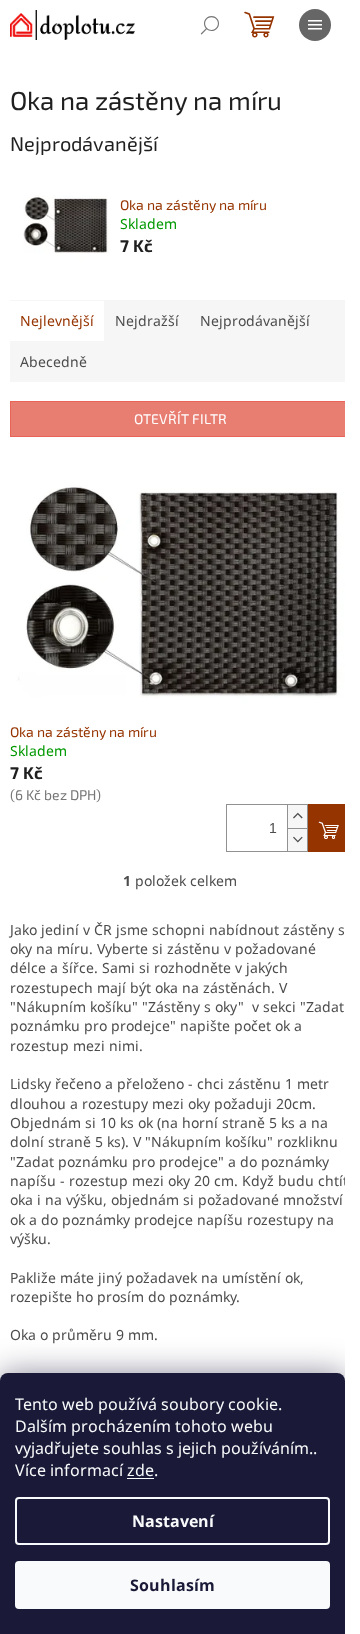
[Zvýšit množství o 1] (297, 816)
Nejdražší (147, 320)
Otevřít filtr (180, 418)
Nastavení (173, 1521)
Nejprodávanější (255, 320)
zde (140, 1470)
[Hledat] (210, 25)
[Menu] (315, 25)
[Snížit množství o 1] (297, 839)
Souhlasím (172, 1585)
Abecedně (53, 361)
